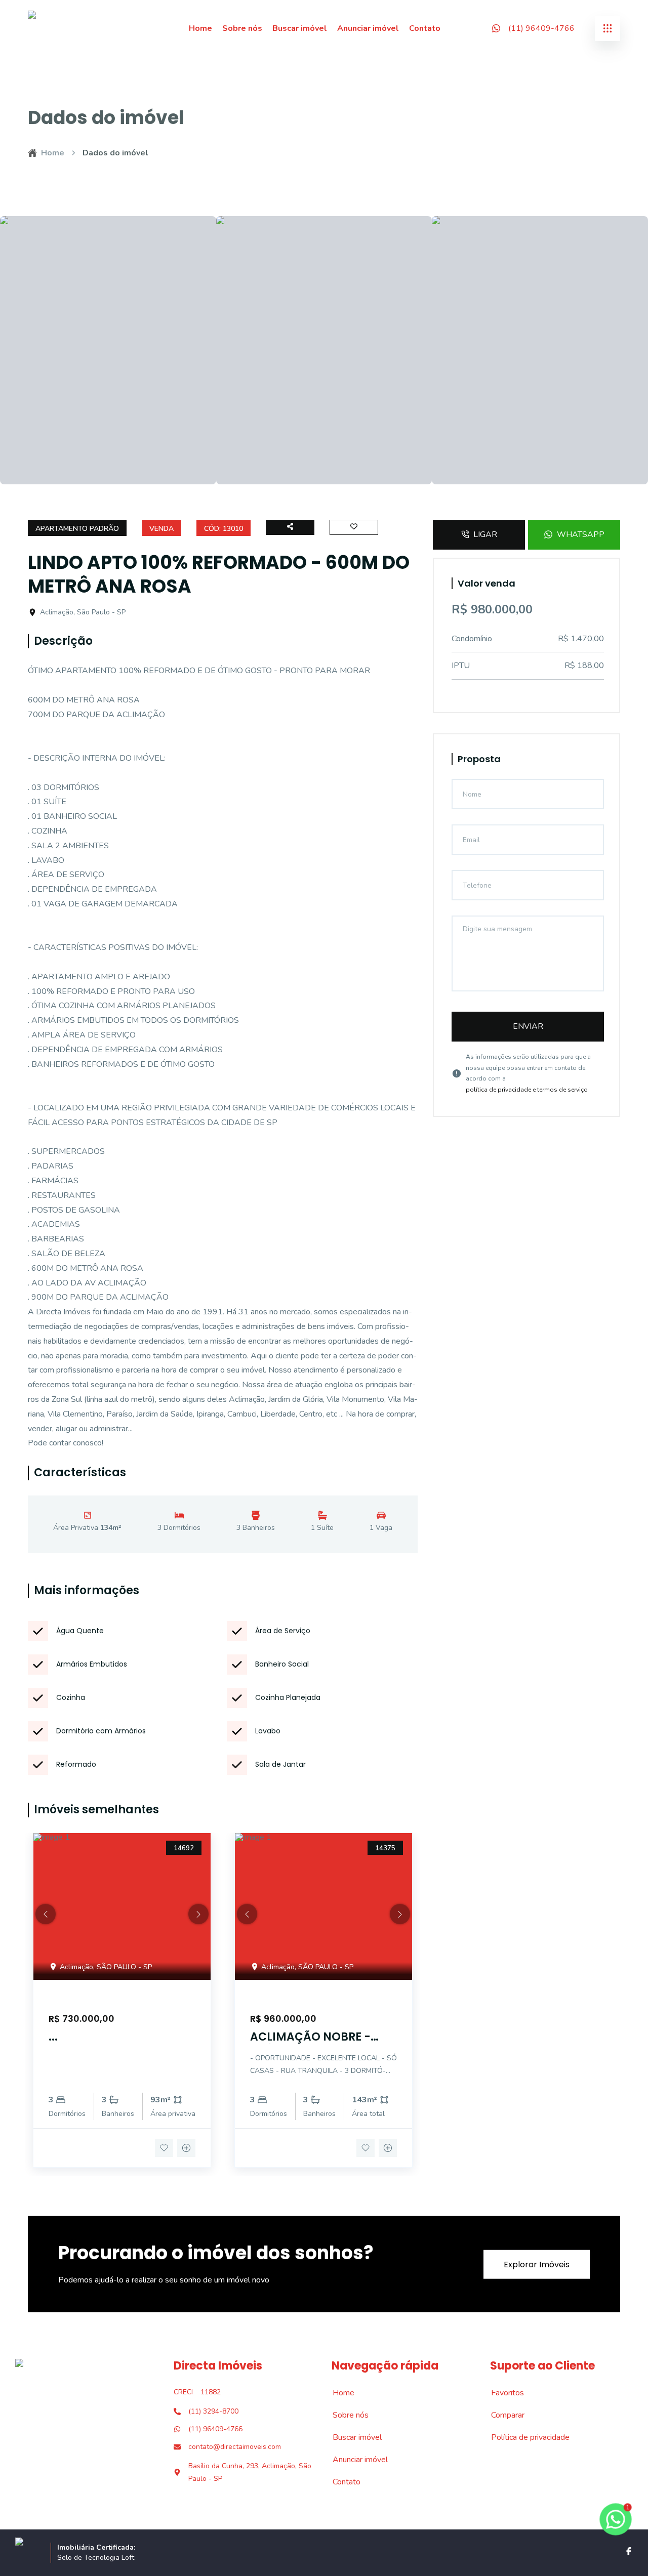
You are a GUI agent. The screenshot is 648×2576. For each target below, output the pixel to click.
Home (200, 28)
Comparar (502, 2415)
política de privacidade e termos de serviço (527, 1090)
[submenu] (607, 28)
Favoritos (502, 2393)
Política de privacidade (525, 2437)
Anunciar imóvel (368, 28)
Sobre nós (242, 28)
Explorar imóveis (537, 2264)
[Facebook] (629, 2551)
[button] (46, 1914)
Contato (425, 28)
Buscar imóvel (300, 28)
